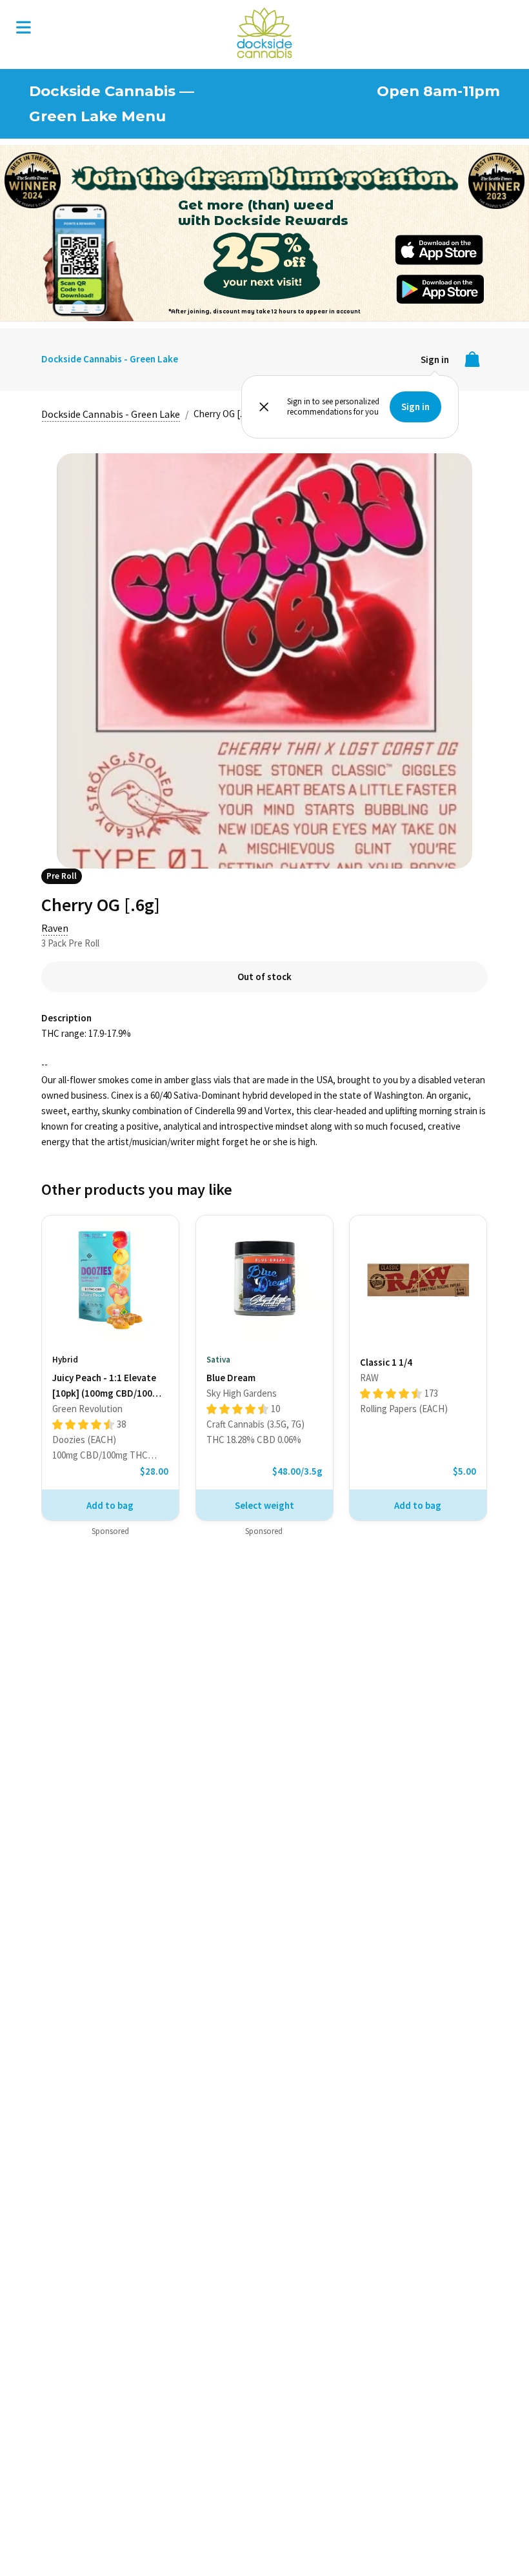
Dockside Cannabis (264, 33)
